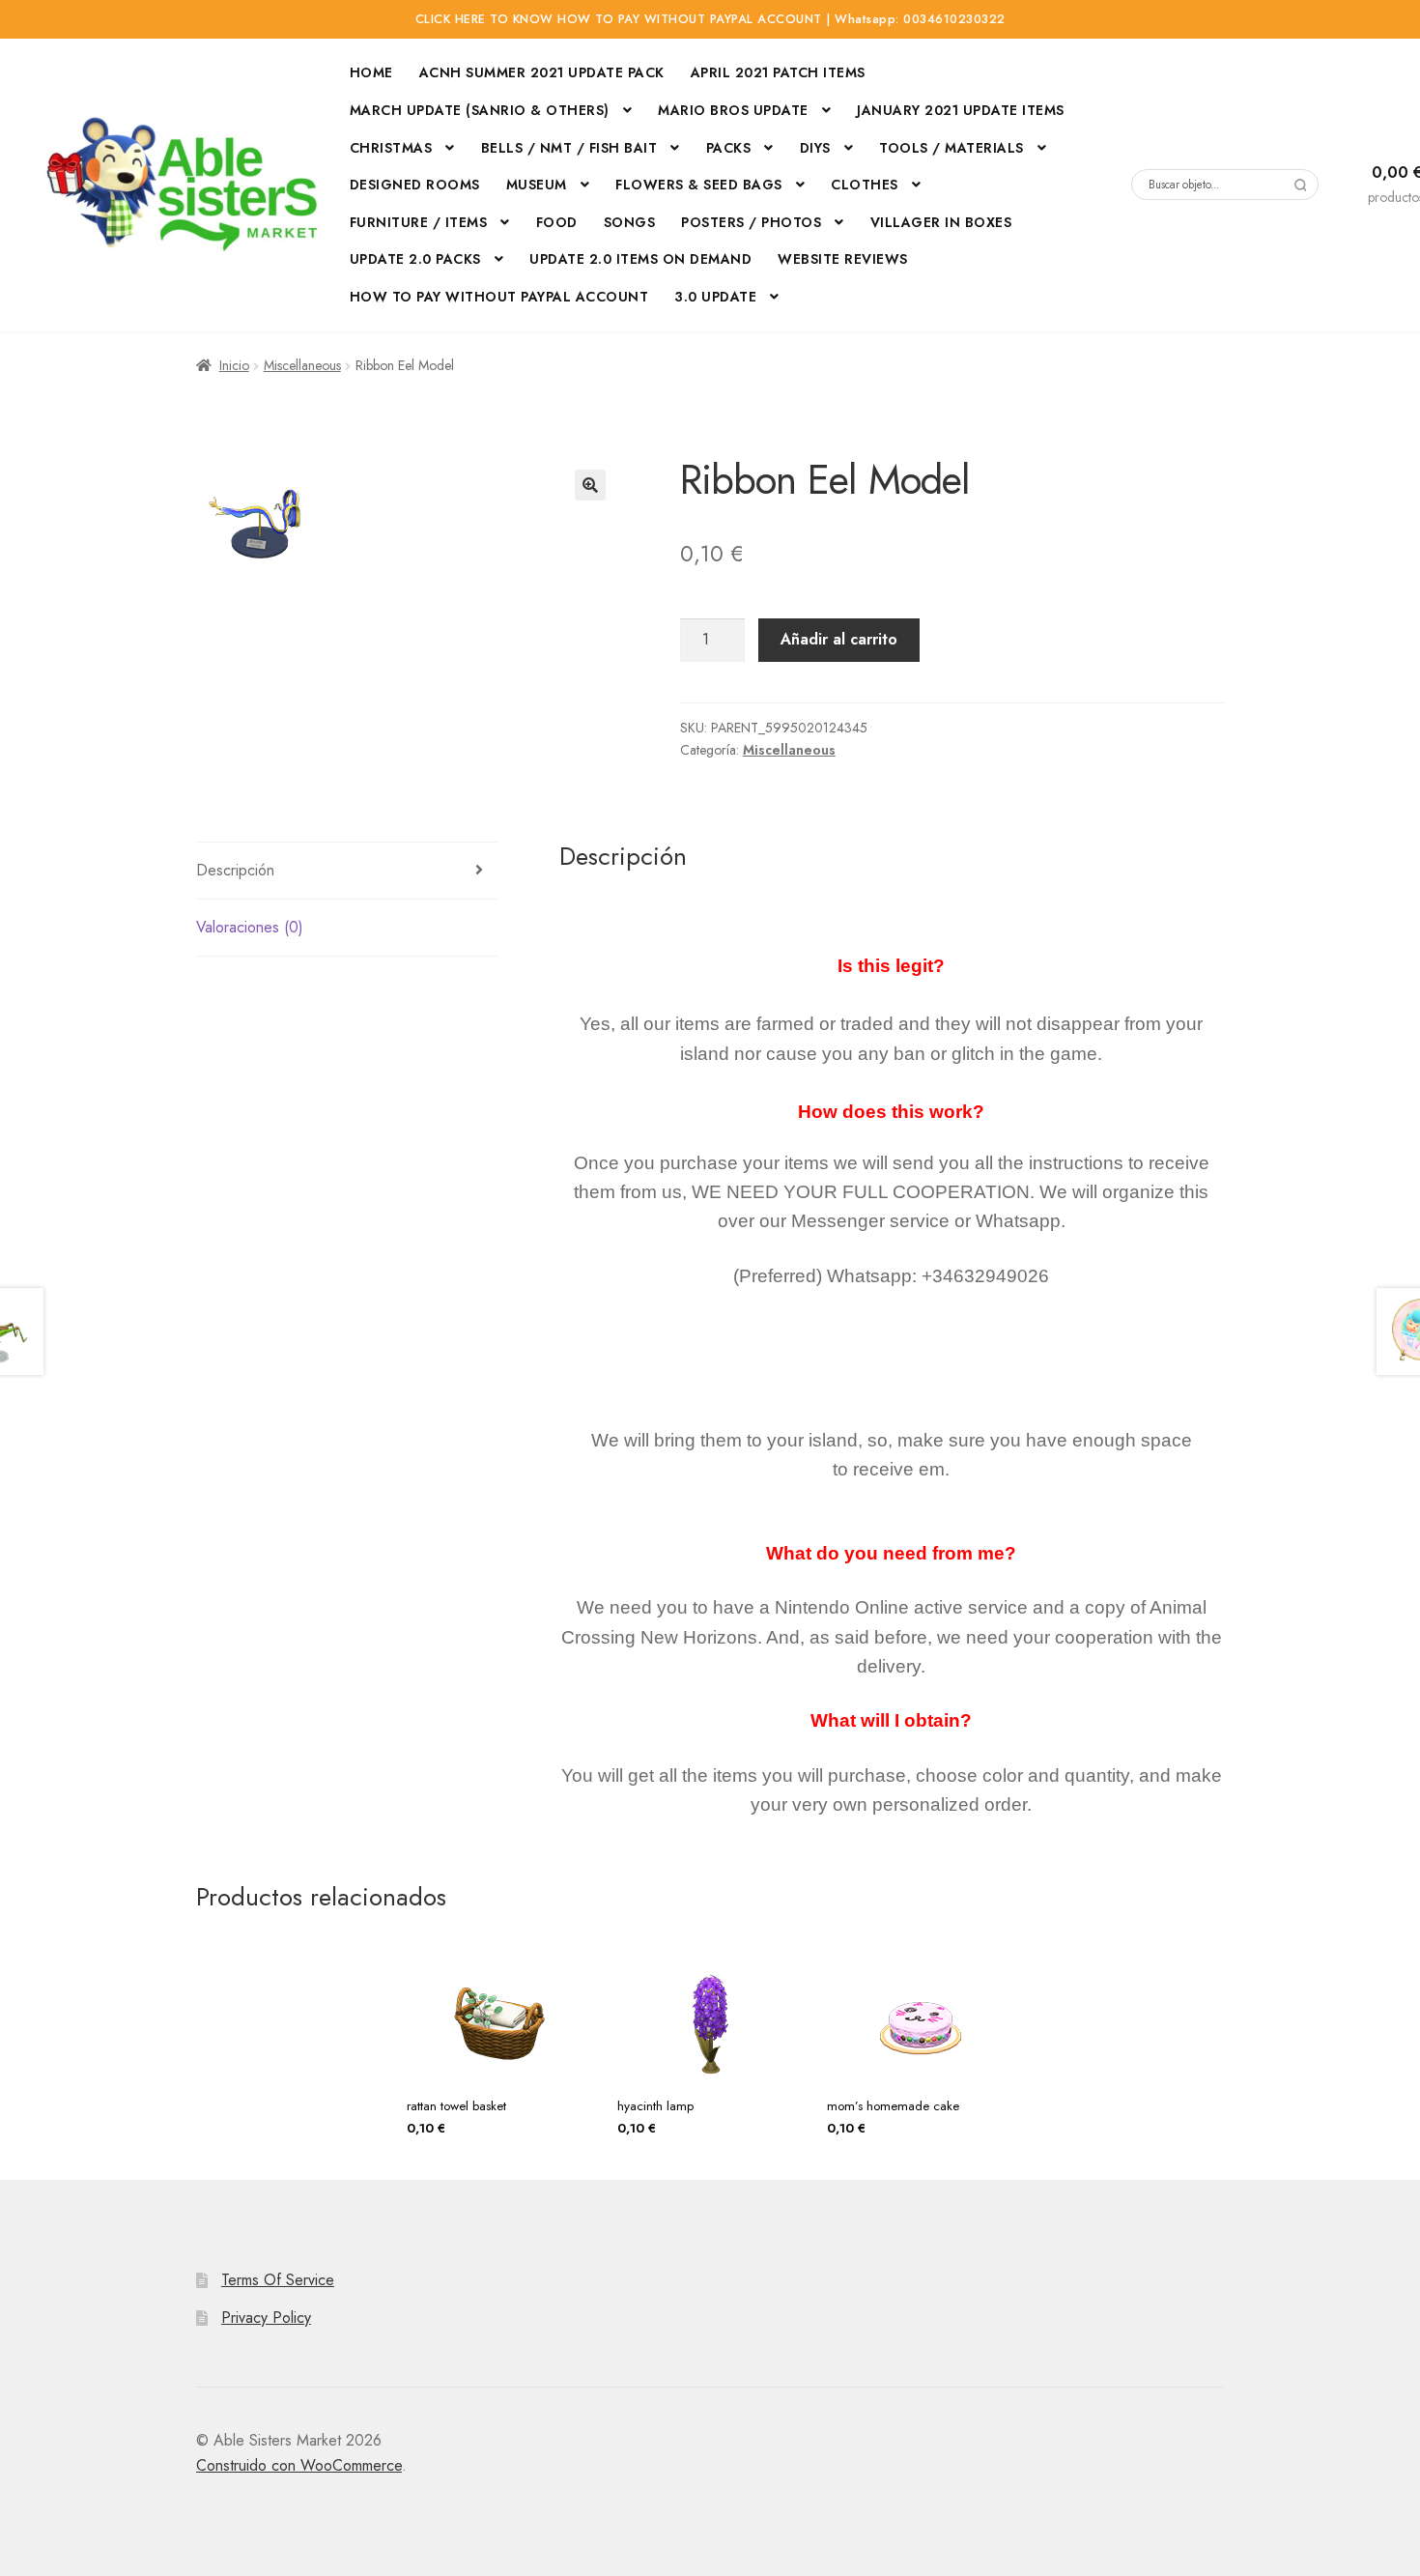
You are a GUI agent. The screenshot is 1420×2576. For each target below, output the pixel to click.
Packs (729, 148)
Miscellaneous (302, 365)
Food (557, 222)
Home (371, 72)
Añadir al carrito (839, 639)
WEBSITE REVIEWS (843, 259)
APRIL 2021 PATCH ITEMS (778, 72)
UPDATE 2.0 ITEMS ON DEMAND (640, 259)
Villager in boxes (941, 222)
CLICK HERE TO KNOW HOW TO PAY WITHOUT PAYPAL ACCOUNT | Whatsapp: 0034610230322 (710, 19)
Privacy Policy (266, 2318)
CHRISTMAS (391, 148)
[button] (590, 485)
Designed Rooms (415, 185)
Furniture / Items (419, 222)
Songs (630, 222)
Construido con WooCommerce (299, 2465)
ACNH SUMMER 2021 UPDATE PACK (542, 72)
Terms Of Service (278, 2280)
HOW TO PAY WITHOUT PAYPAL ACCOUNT (499, 297)
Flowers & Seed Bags (699, 185)
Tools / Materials (951, 148)
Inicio (234, 365)
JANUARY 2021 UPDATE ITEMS (961, 110)
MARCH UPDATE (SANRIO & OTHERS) (480, 110)
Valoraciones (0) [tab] (250, 927)
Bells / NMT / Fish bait (569, 148)
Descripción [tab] (235, 870)
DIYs (815, 148)
